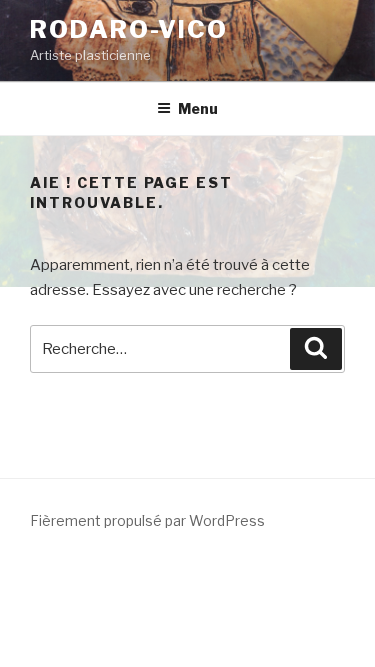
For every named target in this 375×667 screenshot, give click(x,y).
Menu (198, 108)
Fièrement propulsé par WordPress (147, 520)
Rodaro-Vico (129, 29)
